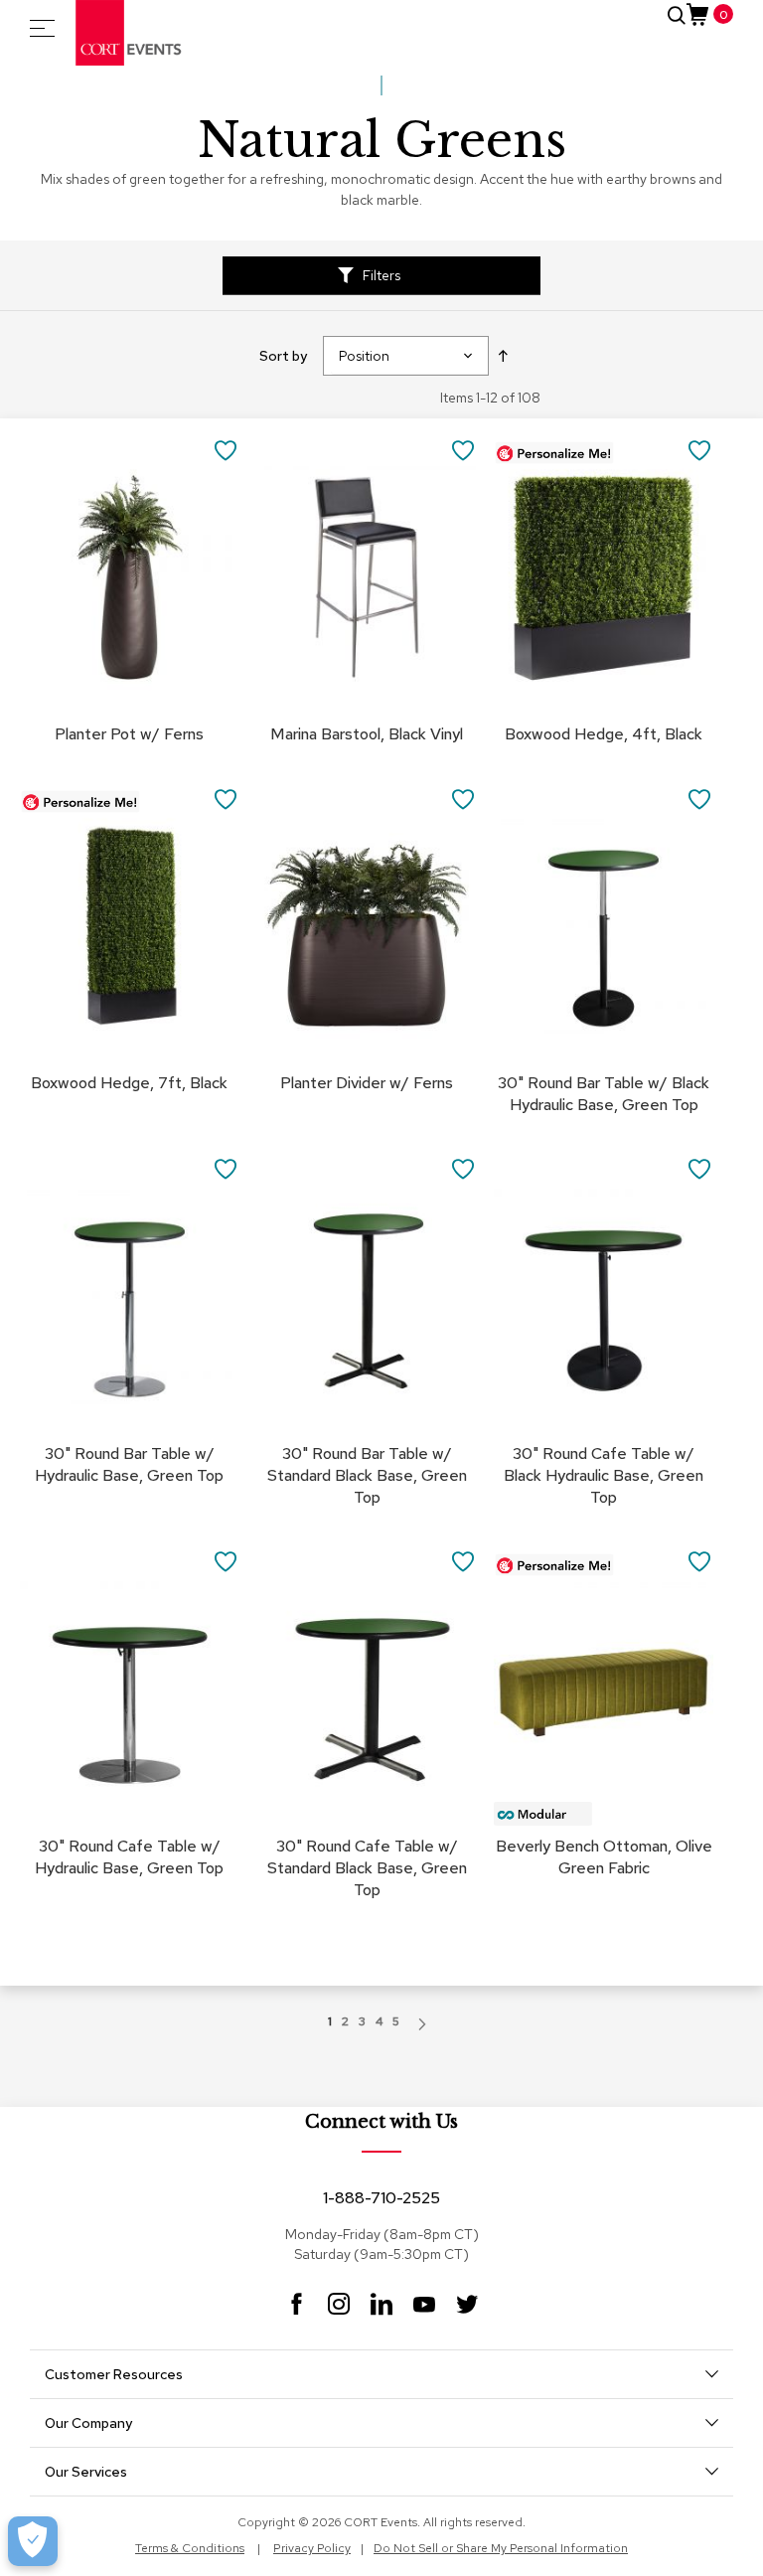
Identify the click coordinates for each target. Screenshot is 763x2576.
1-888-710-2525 (381, 2198)
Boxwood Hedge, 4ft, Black (604, 734)
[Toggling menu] (42, 28)
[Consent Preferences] (33, 2541)
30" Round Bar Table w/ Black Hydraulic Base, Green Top (604, 1094)
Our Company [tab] (88, 2423)
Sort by (283, 356)
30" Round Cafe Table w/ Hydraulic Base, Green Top (129, 1857)
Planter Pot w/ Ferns (129, 734)
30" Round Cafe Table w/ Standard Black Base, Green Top (367, 1868)
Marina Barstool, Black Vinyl (367, 734)
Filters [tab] (381, 275)
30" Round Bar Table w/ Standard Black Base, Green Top (367, 1475)
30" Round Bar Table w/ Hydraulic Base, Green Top (129, 1464)
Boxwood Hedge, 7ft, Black (129, 1083)
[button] (226, 449)
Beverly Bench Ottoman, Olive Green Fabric (604, 1857)
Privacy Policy (312, 2548)
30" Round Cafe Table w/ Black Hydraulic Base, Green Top (604, 1475)
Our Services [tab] (86, 2472)
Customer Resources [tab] (114, 2374)
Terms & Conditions (190, 2548)
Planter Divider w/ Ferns (367, 1083)
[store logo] (129, 33)
